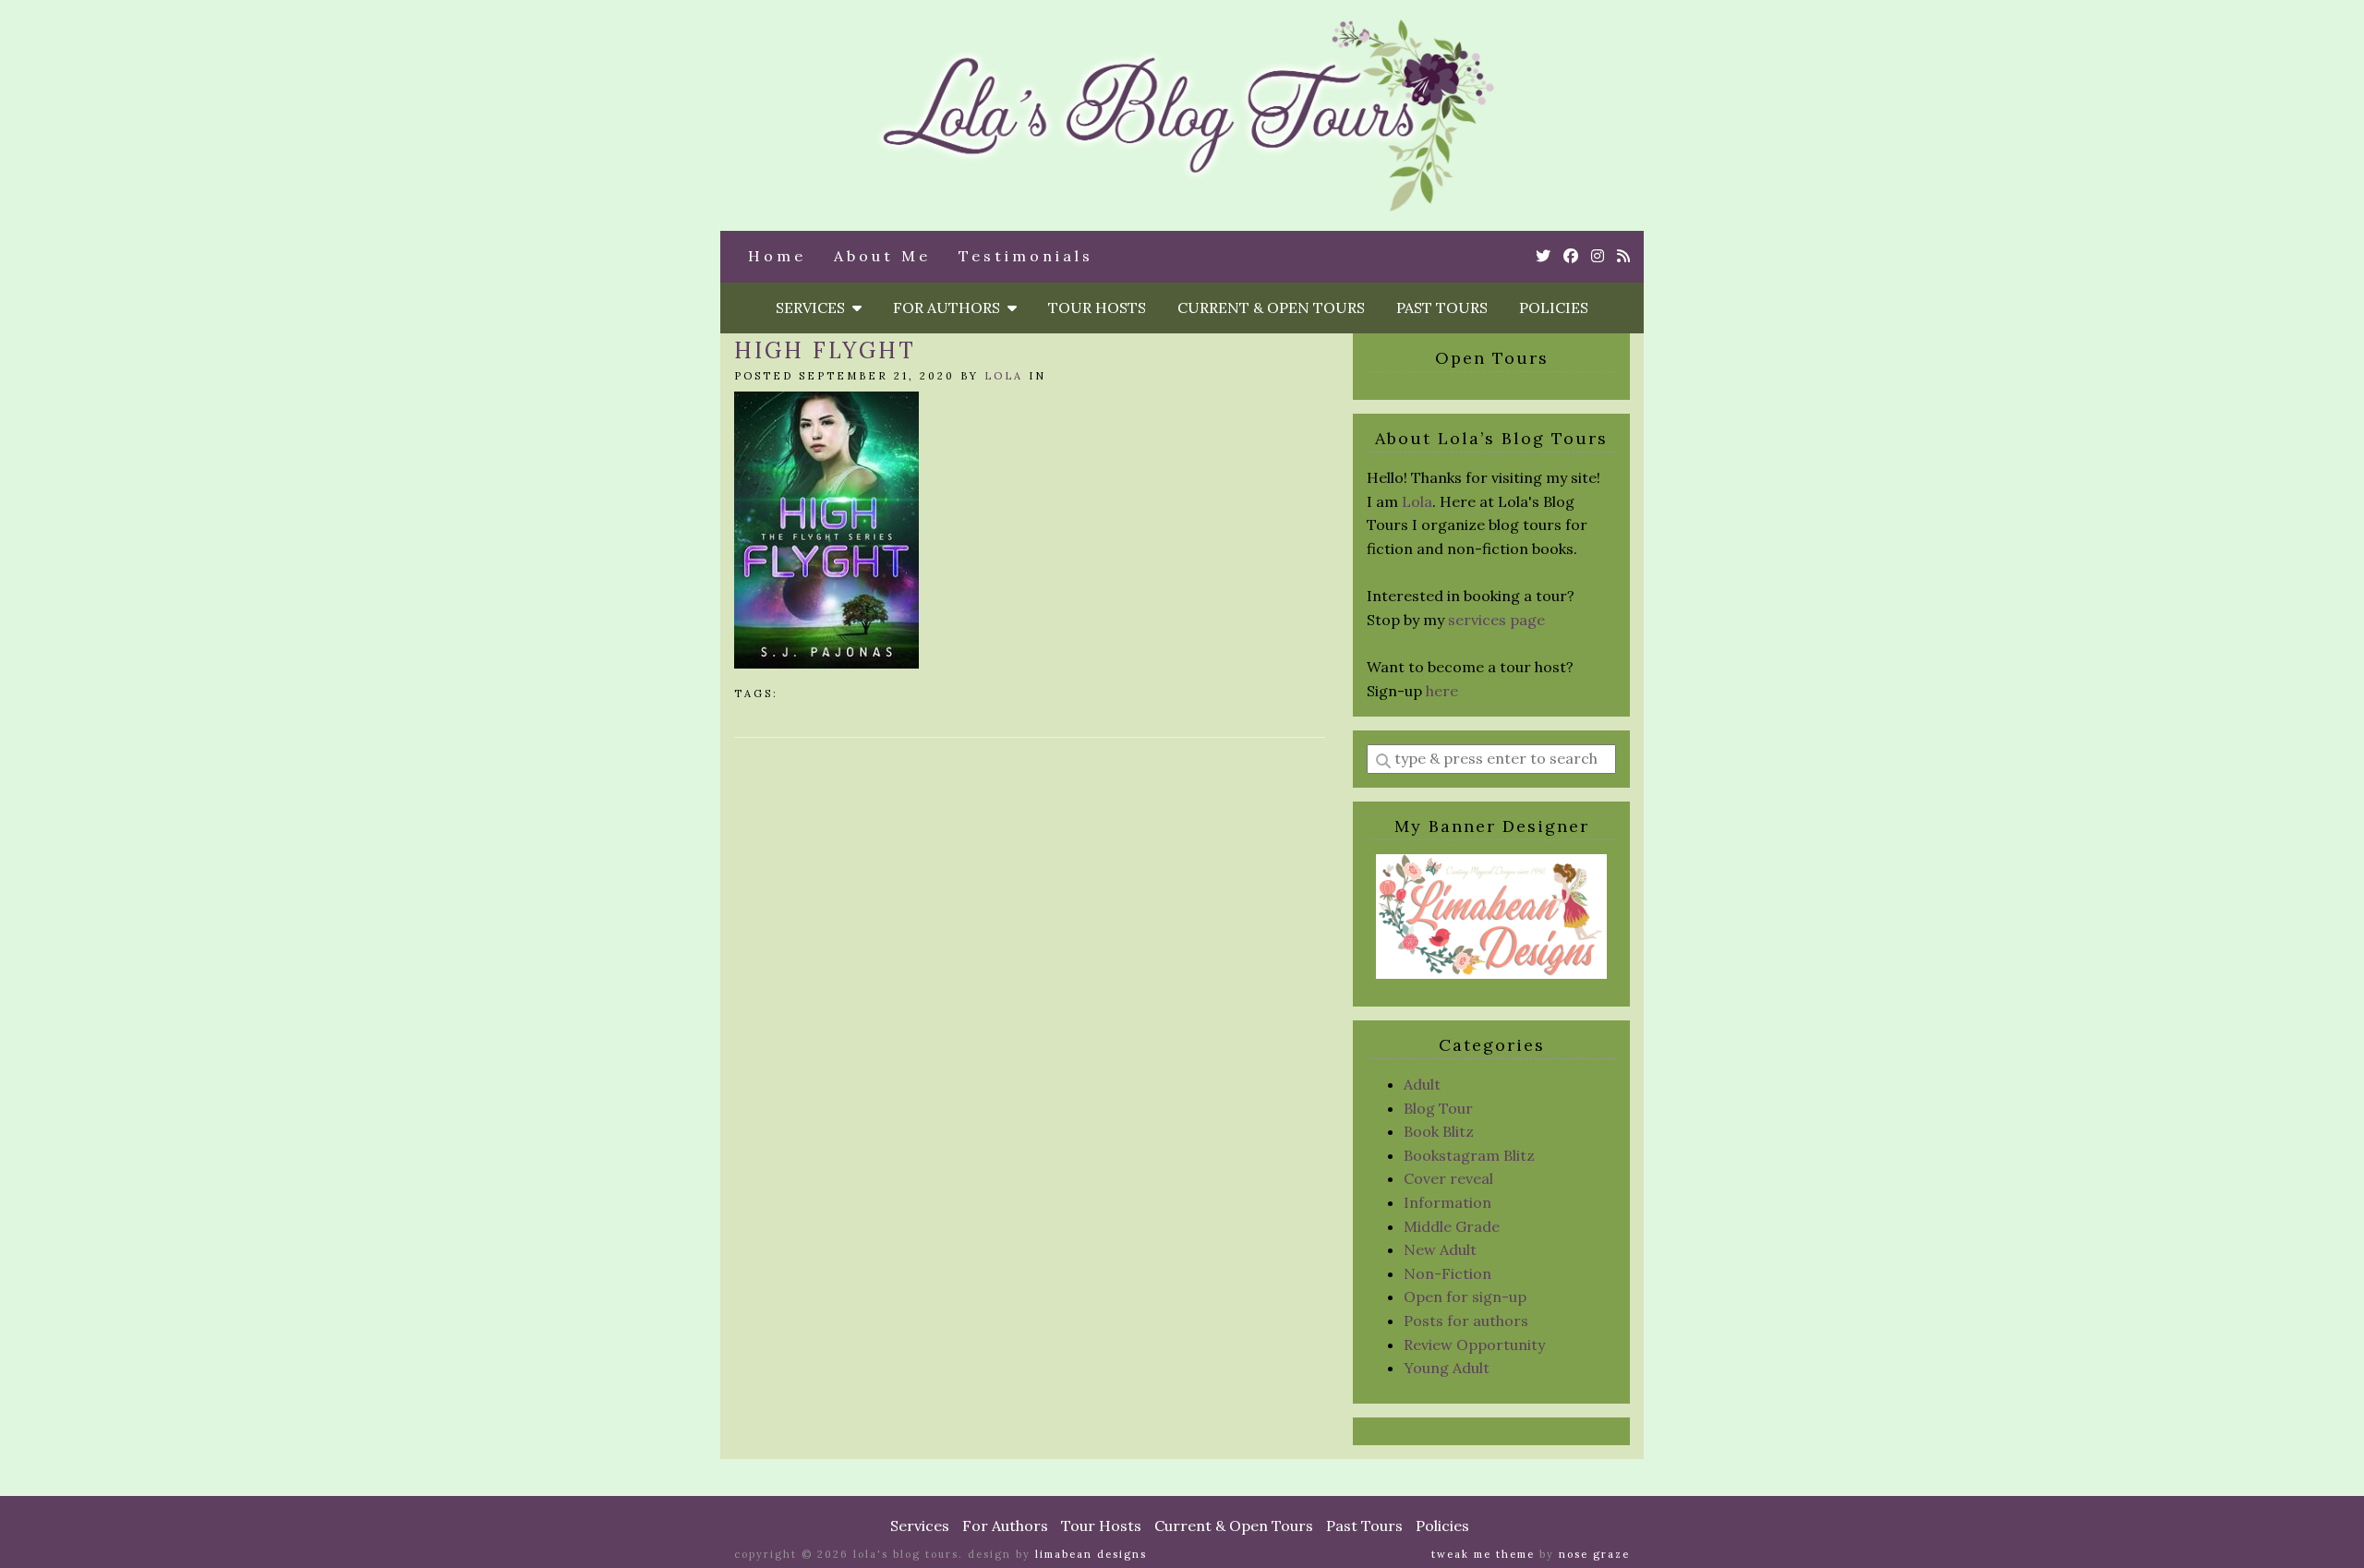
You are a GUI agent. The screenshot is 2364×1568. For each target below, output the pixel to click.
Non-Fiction (1447, 1273)
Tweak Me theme (1483, 1554)
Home (777, 256)
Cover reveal (1448, 1178)
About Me (882, 256)
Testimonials (1026, 256)
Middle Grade (1452, 1226)
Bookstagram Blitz (1469, 1155)
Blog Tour (1438, 1108)
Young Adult (1447, 1368)
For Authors (950, 308)
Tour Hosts (1097, 308)
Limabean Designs (1091, 1554)
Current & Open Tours (1271, 308)
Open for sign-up (1465, 1297)
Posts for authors (1466, 1321)
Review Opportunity (1474, 1345)
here (1442, 691)
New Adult (1440, 1249)
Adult (1422, 1084)
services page (1496, 620)
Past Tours (1442, 308)
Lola (1004, 376)
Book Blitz (1439, 1131)
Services (814, 308)
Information (1447, 1202)
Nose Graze (1594, 1554)
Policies (1554, 308)
